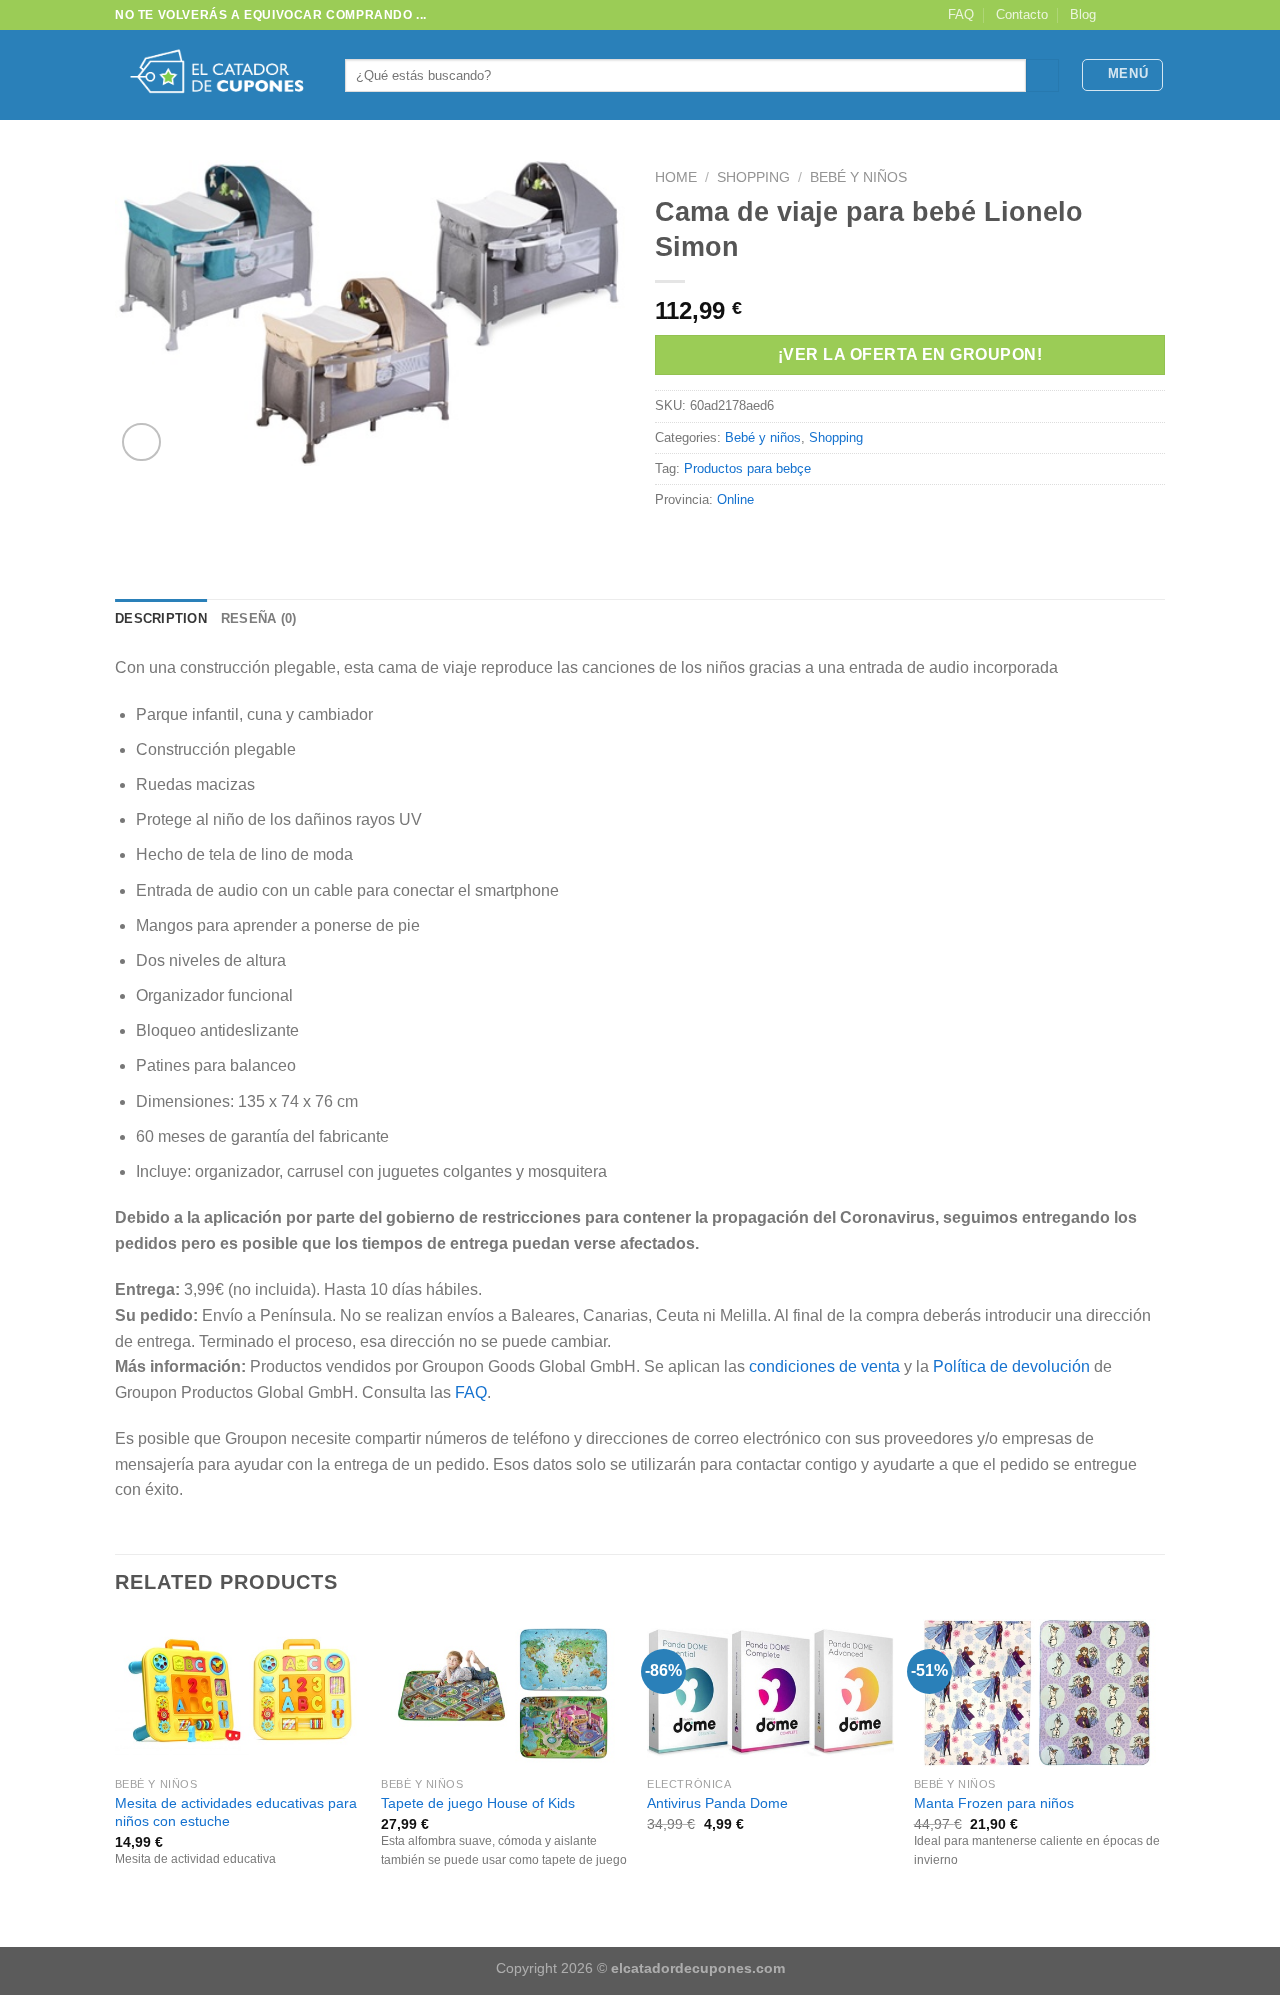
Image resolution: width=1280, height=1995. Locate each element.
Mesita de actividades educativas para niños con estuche (236, 1812)
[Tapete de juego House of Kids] (504, 1693)
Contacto (1022, 14)
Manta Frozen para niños (994, 1803)
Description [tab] (161, 618)
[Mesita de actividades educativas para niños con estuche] (238, 1693)
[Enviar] (1042, 76)
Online (735, 499)
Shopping (753, 177)
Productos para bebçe (747, 468)
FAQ (961, 14)
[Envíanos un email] (1155, 15)
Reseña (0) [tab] (259, 618)
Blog (1083, 14)
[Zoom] (141, 442)
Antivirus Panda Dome (717, 1803)
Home (676, 177)
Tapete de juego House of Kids (478, 1803)
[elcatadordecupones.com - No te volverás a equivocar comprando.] (215, 75)
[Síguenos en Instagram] (1136, 15)
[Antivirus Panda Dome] (770, 1693)
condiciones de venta (824, 1366)
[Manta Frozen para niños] (1037, 1693)
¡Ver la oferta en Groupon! (910, 354)
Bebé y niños (858, 177)
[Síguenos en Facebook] (1117, 15)
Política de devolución (1011, 1366)
